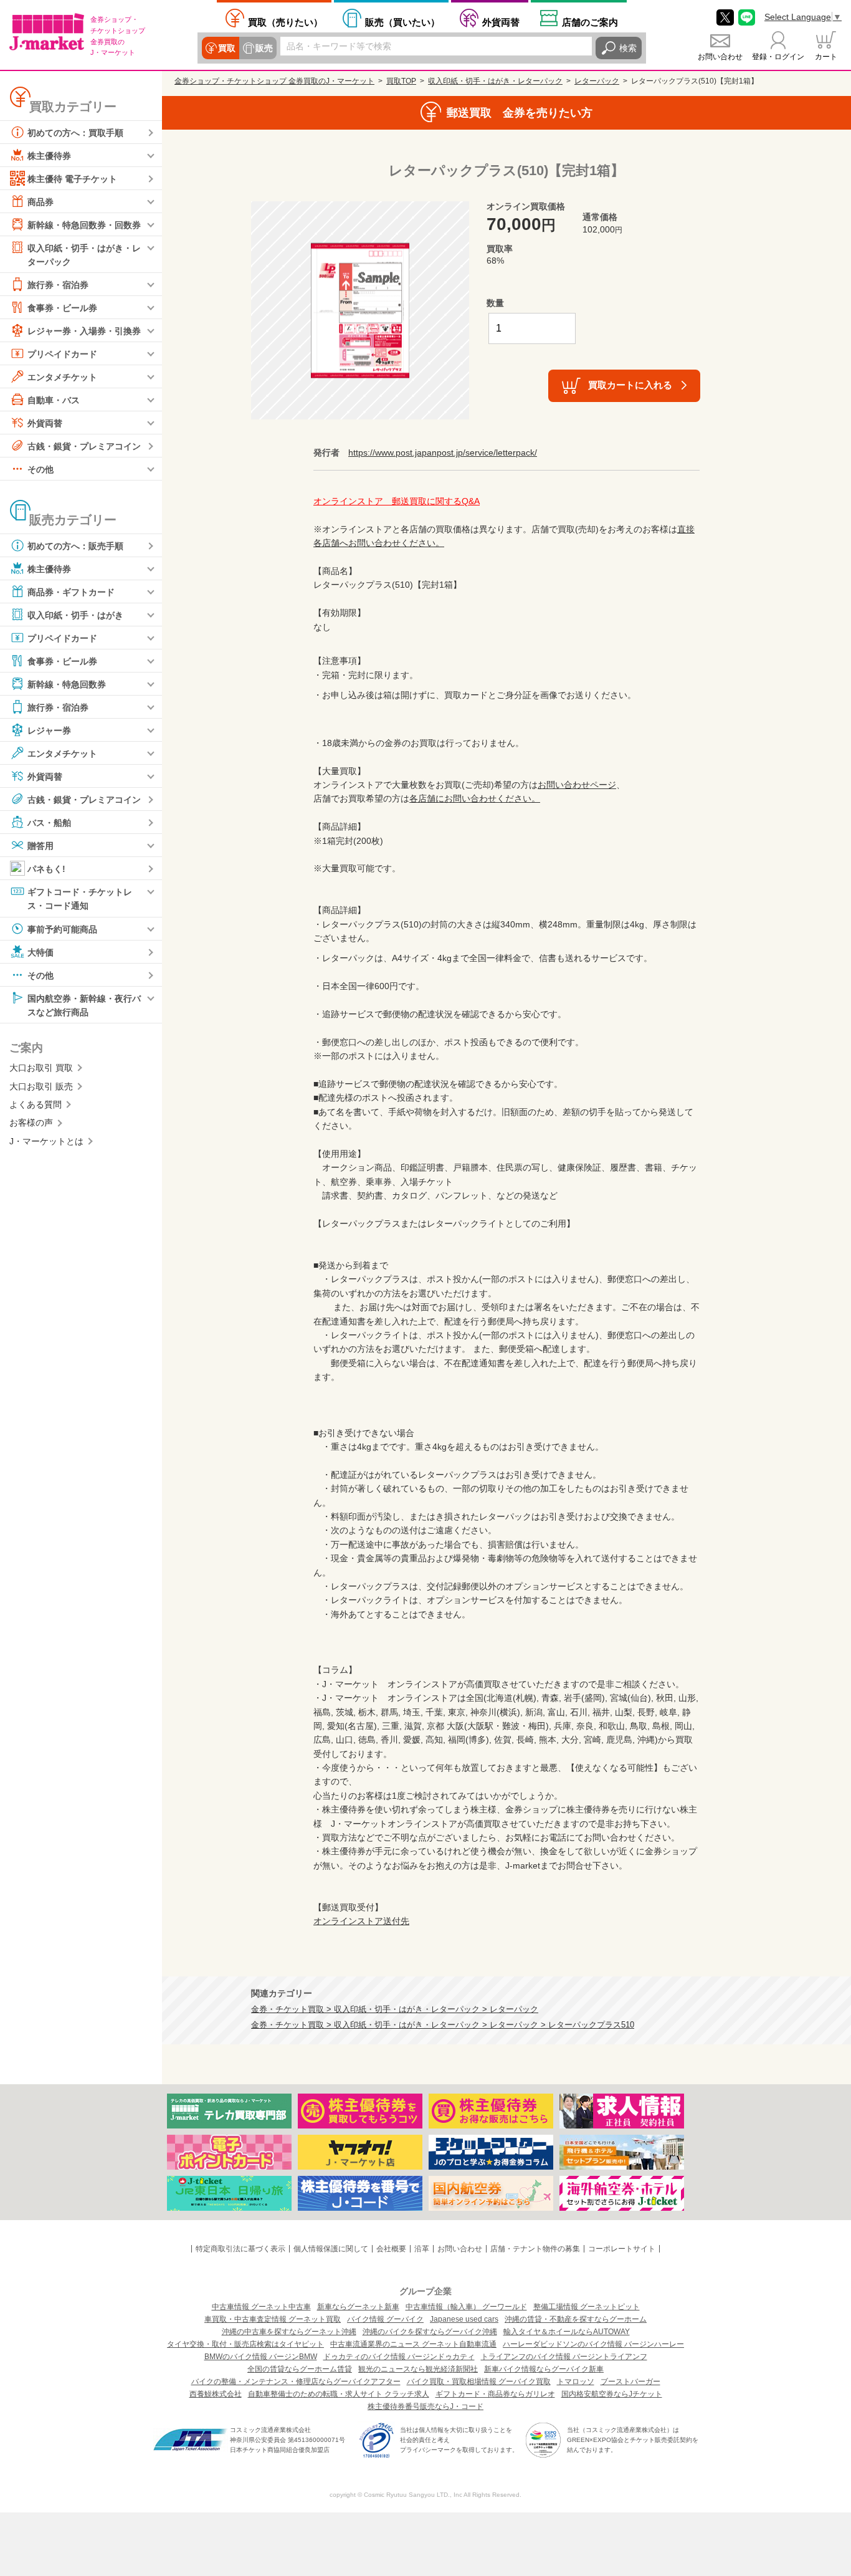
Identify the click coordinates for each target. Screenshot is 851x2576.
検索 (628, 48)
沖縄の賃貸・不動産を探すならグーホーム (576, 2319)
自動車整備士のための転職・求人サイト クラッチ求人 (339, 2394)
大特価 (40, 952)
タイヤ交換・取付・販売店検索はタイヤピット (245, 2344)
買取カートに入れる (630, 385)
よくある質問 (36, 1104)
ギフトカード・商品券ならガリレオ (495, 2394)
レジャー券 (49, 730)
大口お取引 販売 (41, 1086)
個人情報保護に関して (331, 2249)
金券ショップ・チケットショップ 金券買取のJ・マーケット (274, 81)
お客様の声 (31, 1123)
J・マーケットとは (46, 1141)
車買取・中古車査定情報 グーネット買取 (273, 2319)
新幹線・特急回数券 (67, 684)
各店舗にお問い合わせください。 (475, 798)
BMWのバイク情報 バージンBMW (261, 2357)
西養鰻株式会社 (216, 2394)
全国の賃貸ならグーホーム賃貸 (300, 2369)
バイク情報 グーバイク (385, 2319)
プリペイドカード (62, 354)
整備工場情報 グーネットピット (587, 2307)
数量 (495, 303)
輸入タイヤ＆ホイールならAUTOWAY (567, 2332)
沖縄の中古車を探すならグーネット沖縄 (289, 2332)
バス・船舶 (49, 823)
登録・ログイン (778, 57)
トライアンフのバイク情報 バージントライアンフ (564, 2357)
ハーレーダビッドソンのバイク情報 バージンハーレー (593, 2344)
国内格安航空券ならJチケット (612, 2394)
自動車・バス (54, 400)
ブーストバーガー (630, 2382)
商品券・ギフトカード (71, 592)
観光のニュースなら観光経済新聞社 (418, 2369)
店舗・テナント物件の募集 (535, 2249)
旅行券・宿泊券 (58, 285)
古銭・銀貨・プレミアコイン (84, 446)
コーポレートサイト (622, 2249)
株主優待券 (49, 156)
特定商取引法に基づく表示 (240, 2249)
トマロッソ (576, 2382)
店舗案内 (590, 22)
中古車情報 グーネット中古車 (261, 2307)
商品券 (40, 202)
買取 (227, 48)
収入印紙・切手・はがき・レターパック (84, 255)
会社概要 (391, 2249)
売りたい (285, 22)
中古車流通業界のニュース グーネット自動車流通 (413, 2344)
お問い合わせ (720, 57)
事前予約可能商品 (62, 929)
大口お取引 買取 (41, 1068)
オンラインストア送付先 (361, 1921)
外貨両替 (501, 22)
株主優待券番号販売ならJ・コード (425, 2406)
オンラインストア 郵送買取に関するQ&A (397, 501)
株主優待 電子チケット (72, 179)
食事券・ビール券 (62, 308)
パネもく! (46, 869)
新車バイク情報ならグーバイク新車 (544, 2369)
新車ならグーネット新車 (358, 2307)
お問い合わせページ (577, 785)
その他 (40, 469)
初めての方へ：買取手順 (75, 133)
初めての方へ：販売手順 (75, 546)
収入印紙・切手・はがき (75, 615)
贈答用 (40, 846)
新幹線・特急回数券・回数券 (84, 225)
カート (826, 57)
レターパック (597, 81)
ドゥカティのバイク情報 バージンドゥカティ (399, 2357)
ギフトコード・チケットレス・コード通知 (80, 899)
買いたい (402, 22)
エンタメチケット (62, 377)
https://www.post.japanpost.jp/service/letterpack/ (443, 452)
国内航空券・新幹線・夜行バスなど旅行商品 (84, 1005)
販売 (264, 48)
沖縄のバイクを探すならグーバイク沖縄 (430, 2332)
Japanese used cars (464, 2319)
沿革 (422, 2249)
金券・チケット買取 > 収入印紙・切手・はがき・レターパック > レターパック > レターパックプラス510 (443, 2025)
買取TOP (401, 81)
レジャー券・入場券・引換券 (84, 331)
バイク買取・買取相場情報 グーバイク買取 (479, 2382)
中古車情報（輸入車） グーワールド (466, 2307)
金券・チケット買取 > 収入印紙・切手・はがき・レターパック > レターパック (395, 2009)
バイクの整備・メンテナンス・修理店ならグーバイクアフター (296, 2382)
